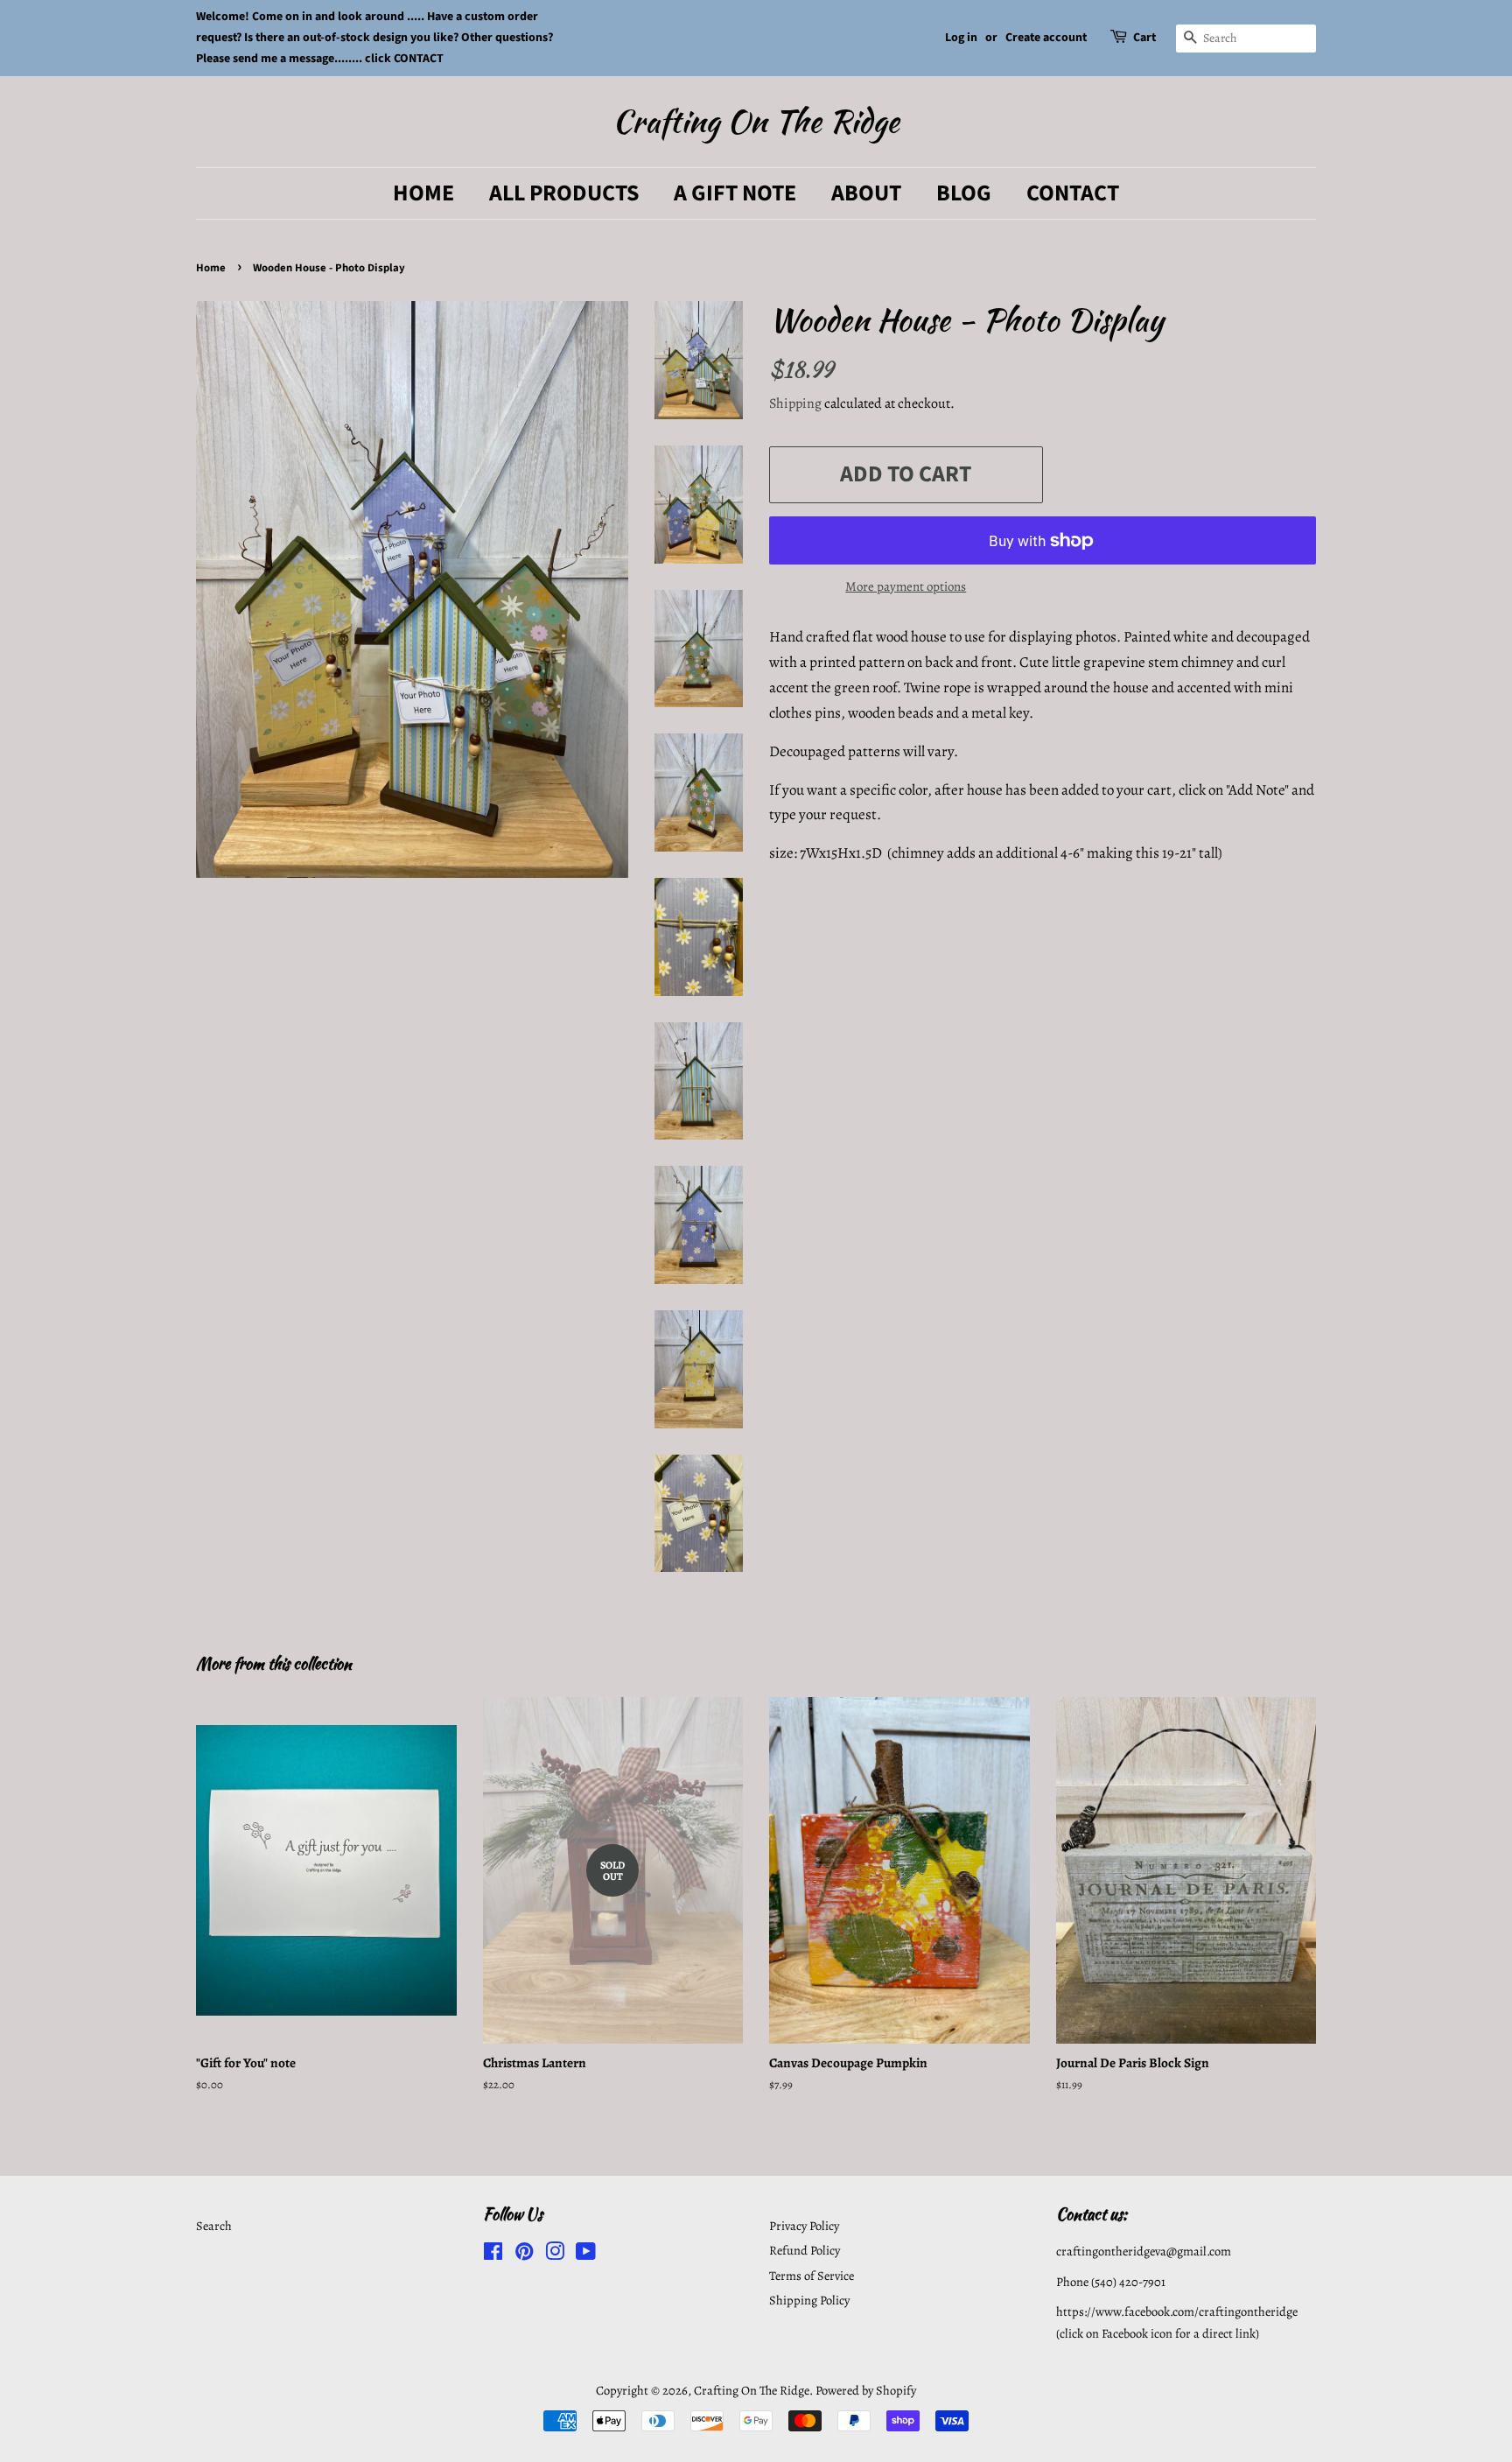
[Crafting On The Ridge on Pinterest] (524, 2255)
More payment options (906, 586)
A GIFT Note (735, 193)
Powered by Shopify (866, 2390)
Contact (1073, 193)
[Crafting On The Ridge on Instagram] (555, 2255)
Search (214, 2226)
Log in (961, 38)
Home (423, 193)
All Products (564, 193)
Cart (1144, 38)
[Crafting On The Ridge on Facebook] (493, 2255)
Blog (964, 193)
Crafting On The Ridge (756, 121)
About (866, 193)
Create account (1046, 38)
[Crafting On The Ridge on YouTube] (586, 2255)
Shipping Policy (809, 2300)
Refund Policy (805, 2250)
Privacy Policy (804, 2226)
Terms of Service (812, 2276)
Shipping (795, 403)
